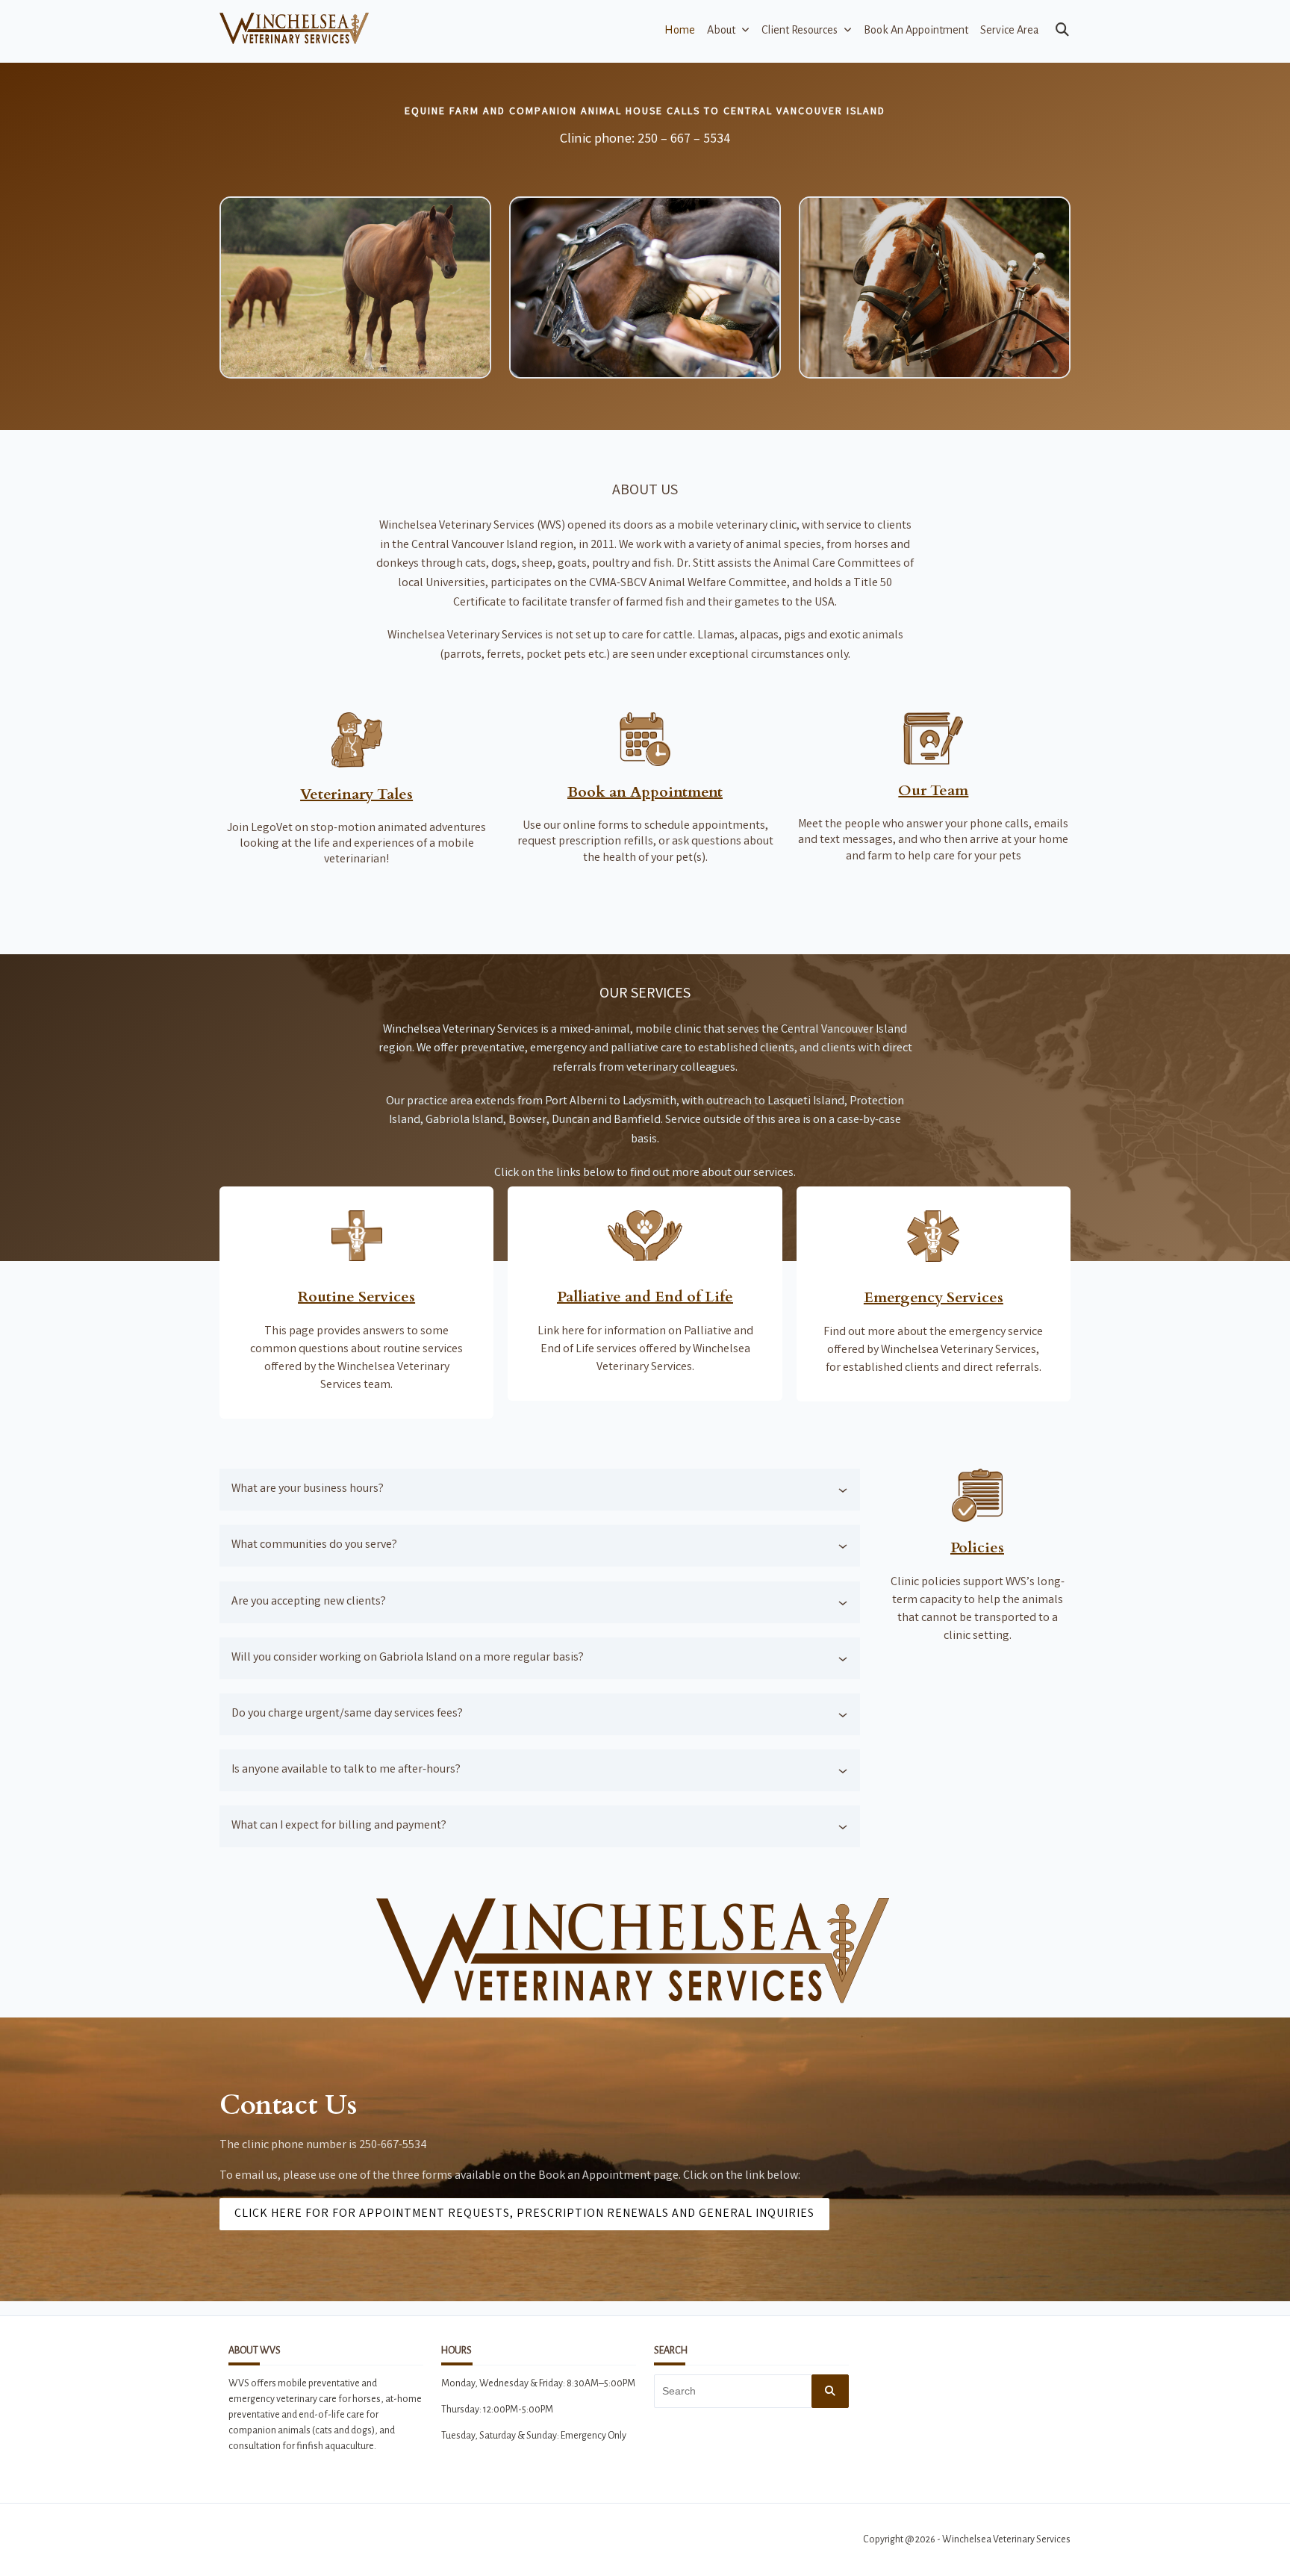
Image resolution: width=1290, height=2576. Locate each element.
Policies (977, 1547)
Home (680, 30)
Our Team (933, 790)
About (721, 30)
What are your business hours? (308, 1489)
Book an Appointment (916, 30)
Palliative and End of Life (645, 1297)
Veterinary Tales (356, 794)
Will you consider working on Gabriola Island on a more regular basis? (408, 1658)
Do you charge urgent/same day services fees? (347, 1714)
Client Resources (800, 30)
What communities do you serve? (314, 1545)
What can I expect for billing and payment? (339, 1826)
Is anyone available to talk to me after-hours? (346, 1770)
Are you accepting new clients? (309, 1602)
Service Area (1010, 30)
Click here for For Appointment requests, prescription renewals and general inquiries (524, 2214)
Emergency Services (934, 1297)
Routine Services (356, 1297)
